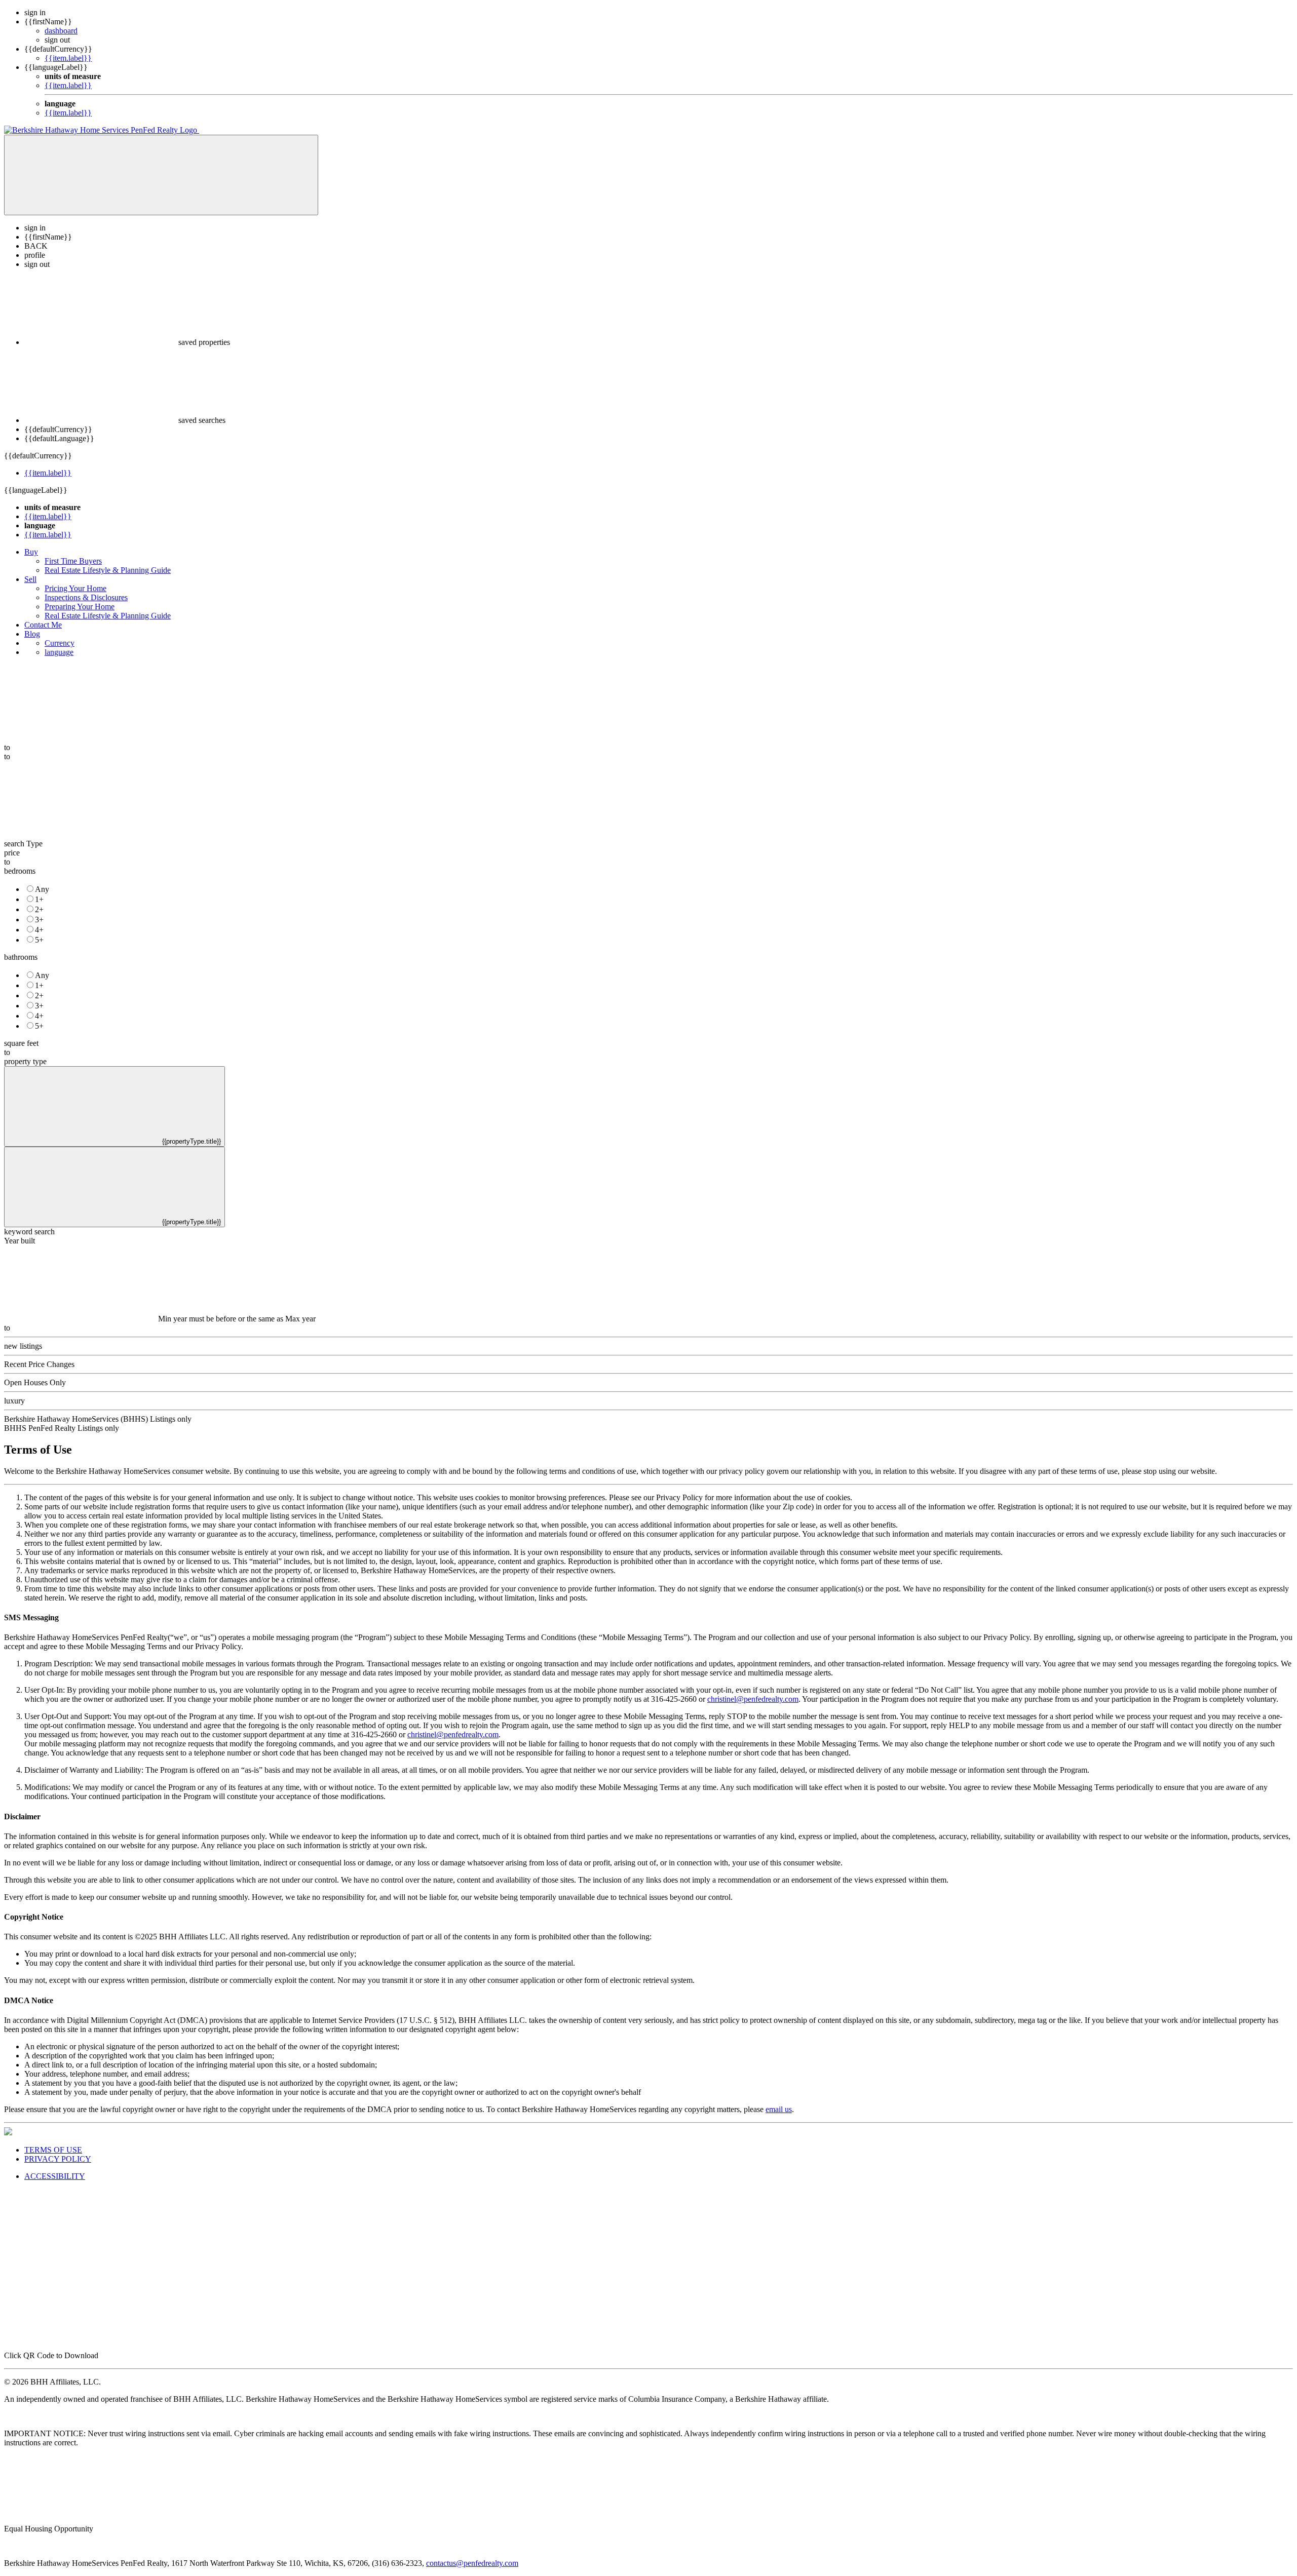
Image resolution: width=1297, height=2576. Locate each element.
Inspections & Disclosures (86, 597)
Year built (20, 1241)
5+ (39, 940)
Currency (60, 643)
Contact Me (43, 625)
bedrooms (20, 871)
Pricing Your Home (75, 588)
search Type (23, 844)
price (12, 853)
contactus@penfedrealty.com (472, 2563)
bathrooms (21, 957)
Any (42, 889)
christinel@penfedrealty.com (753, 1699)
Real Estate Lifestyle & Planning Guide (108, 570)
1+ (39, 899)
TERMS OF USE (53, 2150)
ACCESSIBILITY (55, 2176)
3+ (39, 920)
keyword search (29, 1232)
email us (779, 2109)
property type (25, 1061)
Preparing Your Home (80, 607)
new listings (23, 1346)
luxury (14, 1401)
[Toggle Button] (161, 175)
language (59, 652)
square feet (21, 1043)
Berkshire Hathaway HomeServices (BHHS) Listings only (98, 1419)
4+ (39, 930)
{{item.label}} (68, 58)
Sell (30, 579)
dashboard (61, 31)
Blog (32, 634)
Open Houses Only (35, 1382)
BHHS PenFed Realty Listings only (62, 1428)
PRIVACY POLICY (58, 2159)
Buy (31, 552)
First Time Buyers (73, 561)
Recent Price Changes (39, 1364)
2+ (39, 909)
